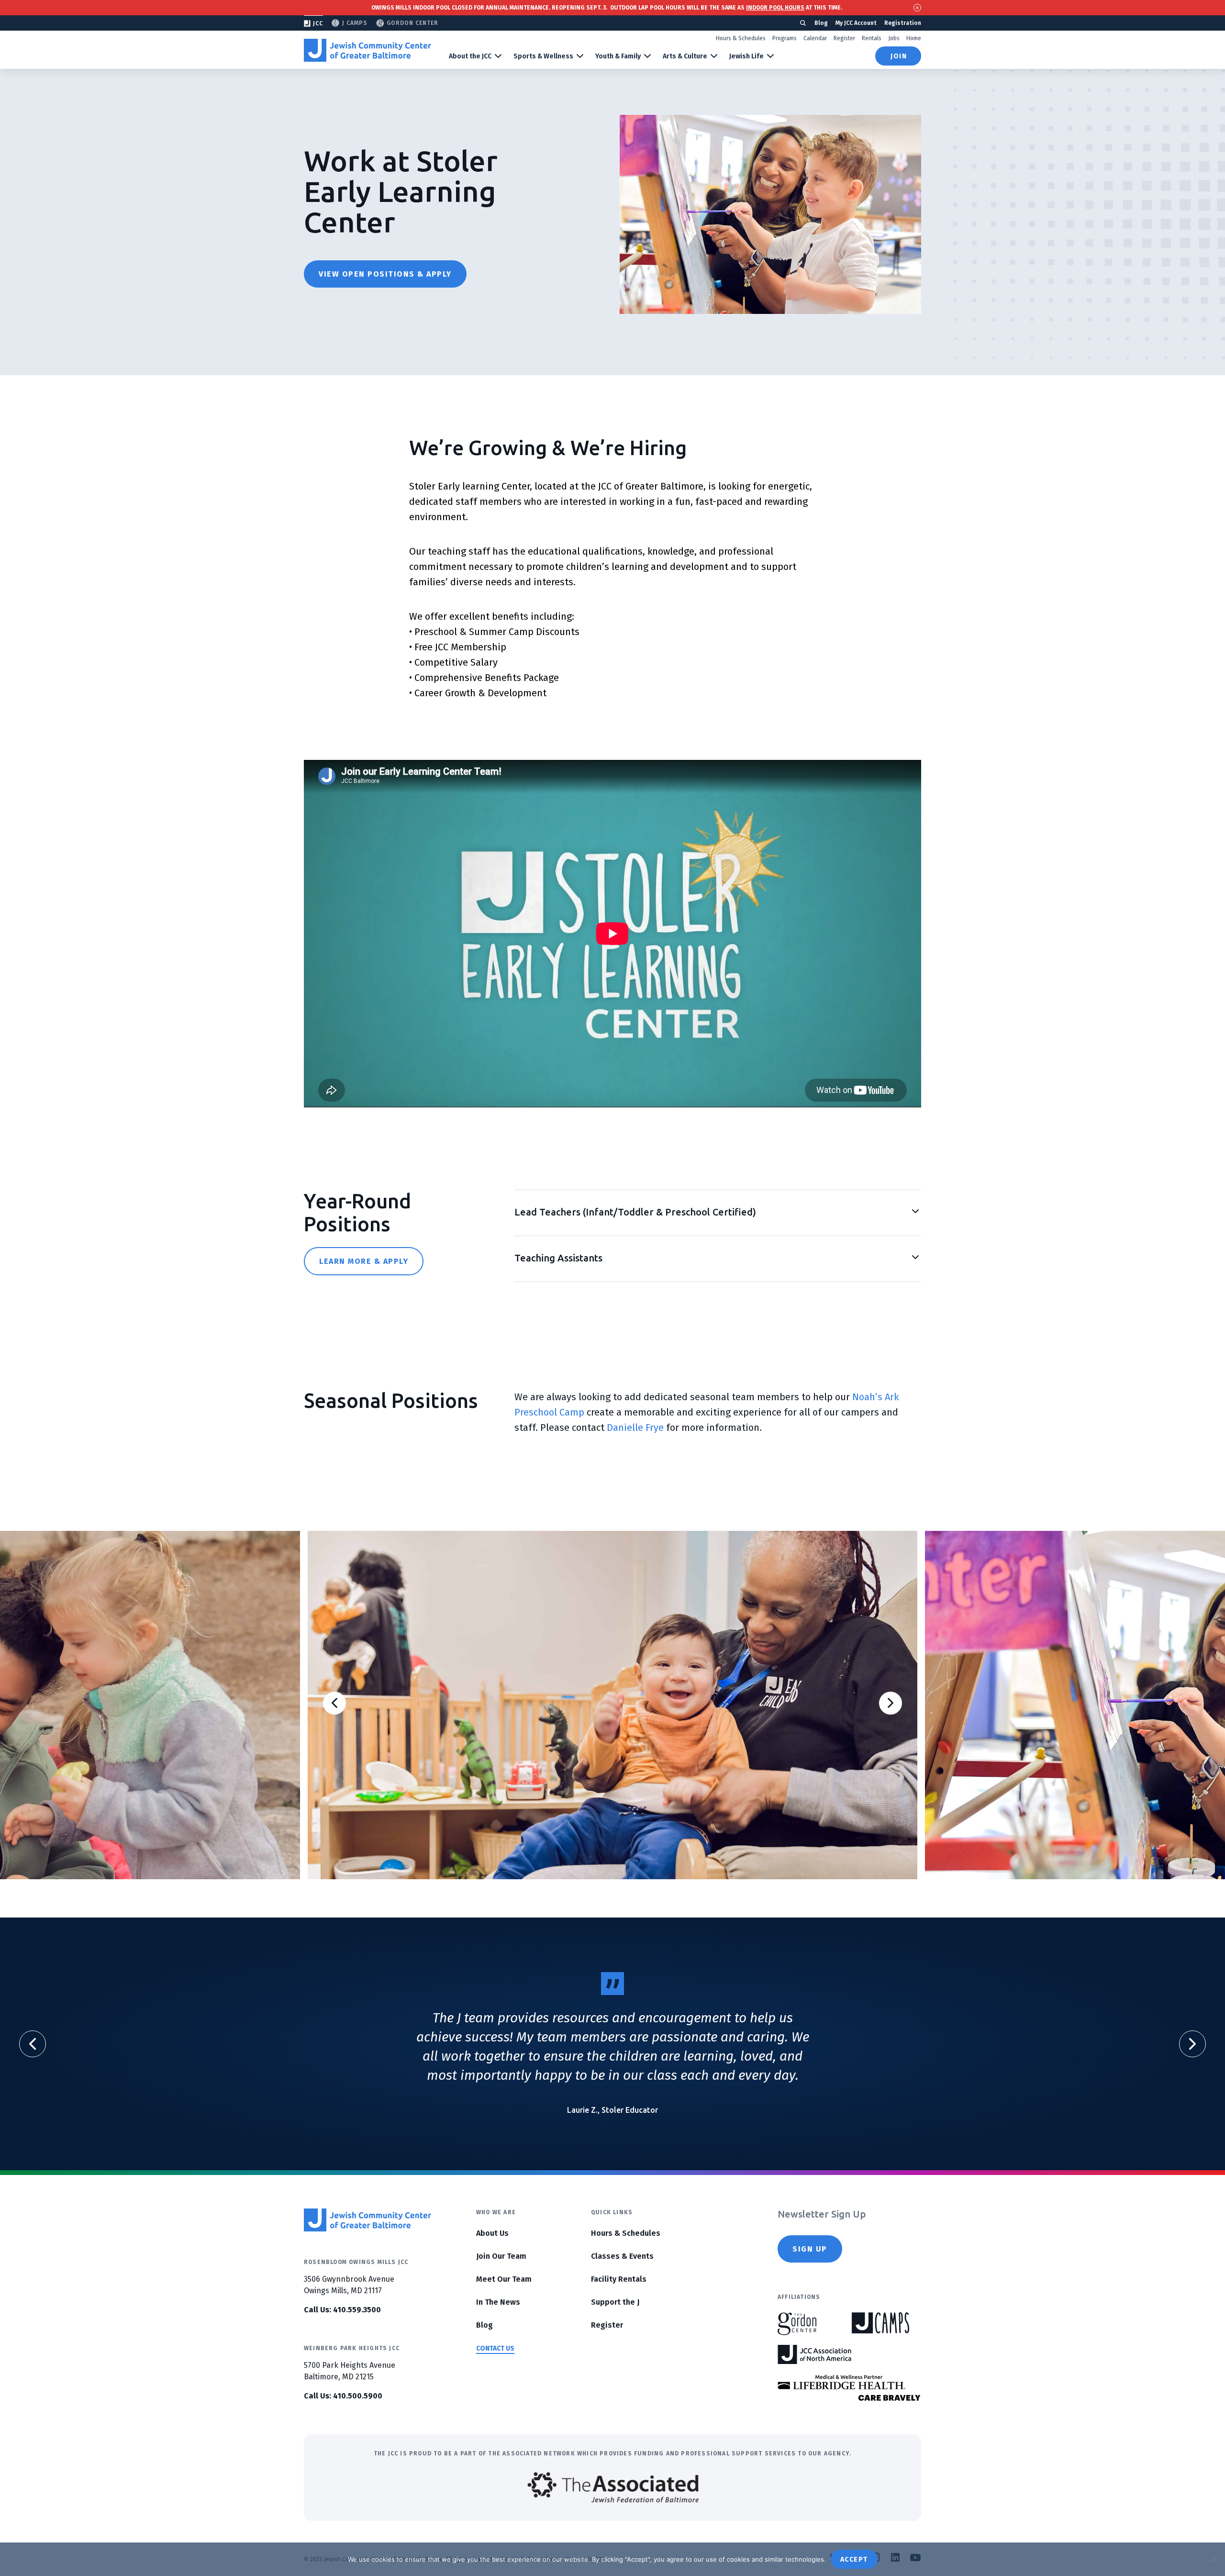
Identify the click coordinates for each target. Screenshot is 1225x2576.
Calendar (815, 38)
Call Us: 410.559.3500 (342, 2310)
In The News (498, 2302)
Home (914, 38)
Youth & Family (618, 56)
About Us (492, 2233)
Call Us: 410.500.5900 (343, 2396)
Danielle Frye (635, 1427)
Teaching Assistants (558, 1258)
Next (891, 1703)
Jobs (894, 38)
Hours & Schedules (741, 38)
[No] (1213, 2559)
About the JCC (470, 56)
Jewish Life (746, 56)
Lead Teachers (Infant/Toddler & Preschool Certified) (635, 1212)
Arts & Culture (685, 56)
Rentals (872, 38)
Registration (903, 23)
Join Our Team (501, 2256)
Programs (785, 38)
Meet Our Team (504, 2279)
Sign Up (810, 2249)
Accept (854, 2559)
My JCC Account (856, 23)
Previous (334, 1703)
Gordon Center (412, 23)
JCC (318, 23)
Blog (821, 23)
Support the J (615, 2302)
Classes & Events (622, 2256)
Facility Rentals (619, 2279)
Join (899, 56)
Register (844, 38)
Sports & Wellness (543, 56)
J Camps (355, 23)
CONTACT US (495, 2348)
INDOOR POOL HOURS (775, 8)
